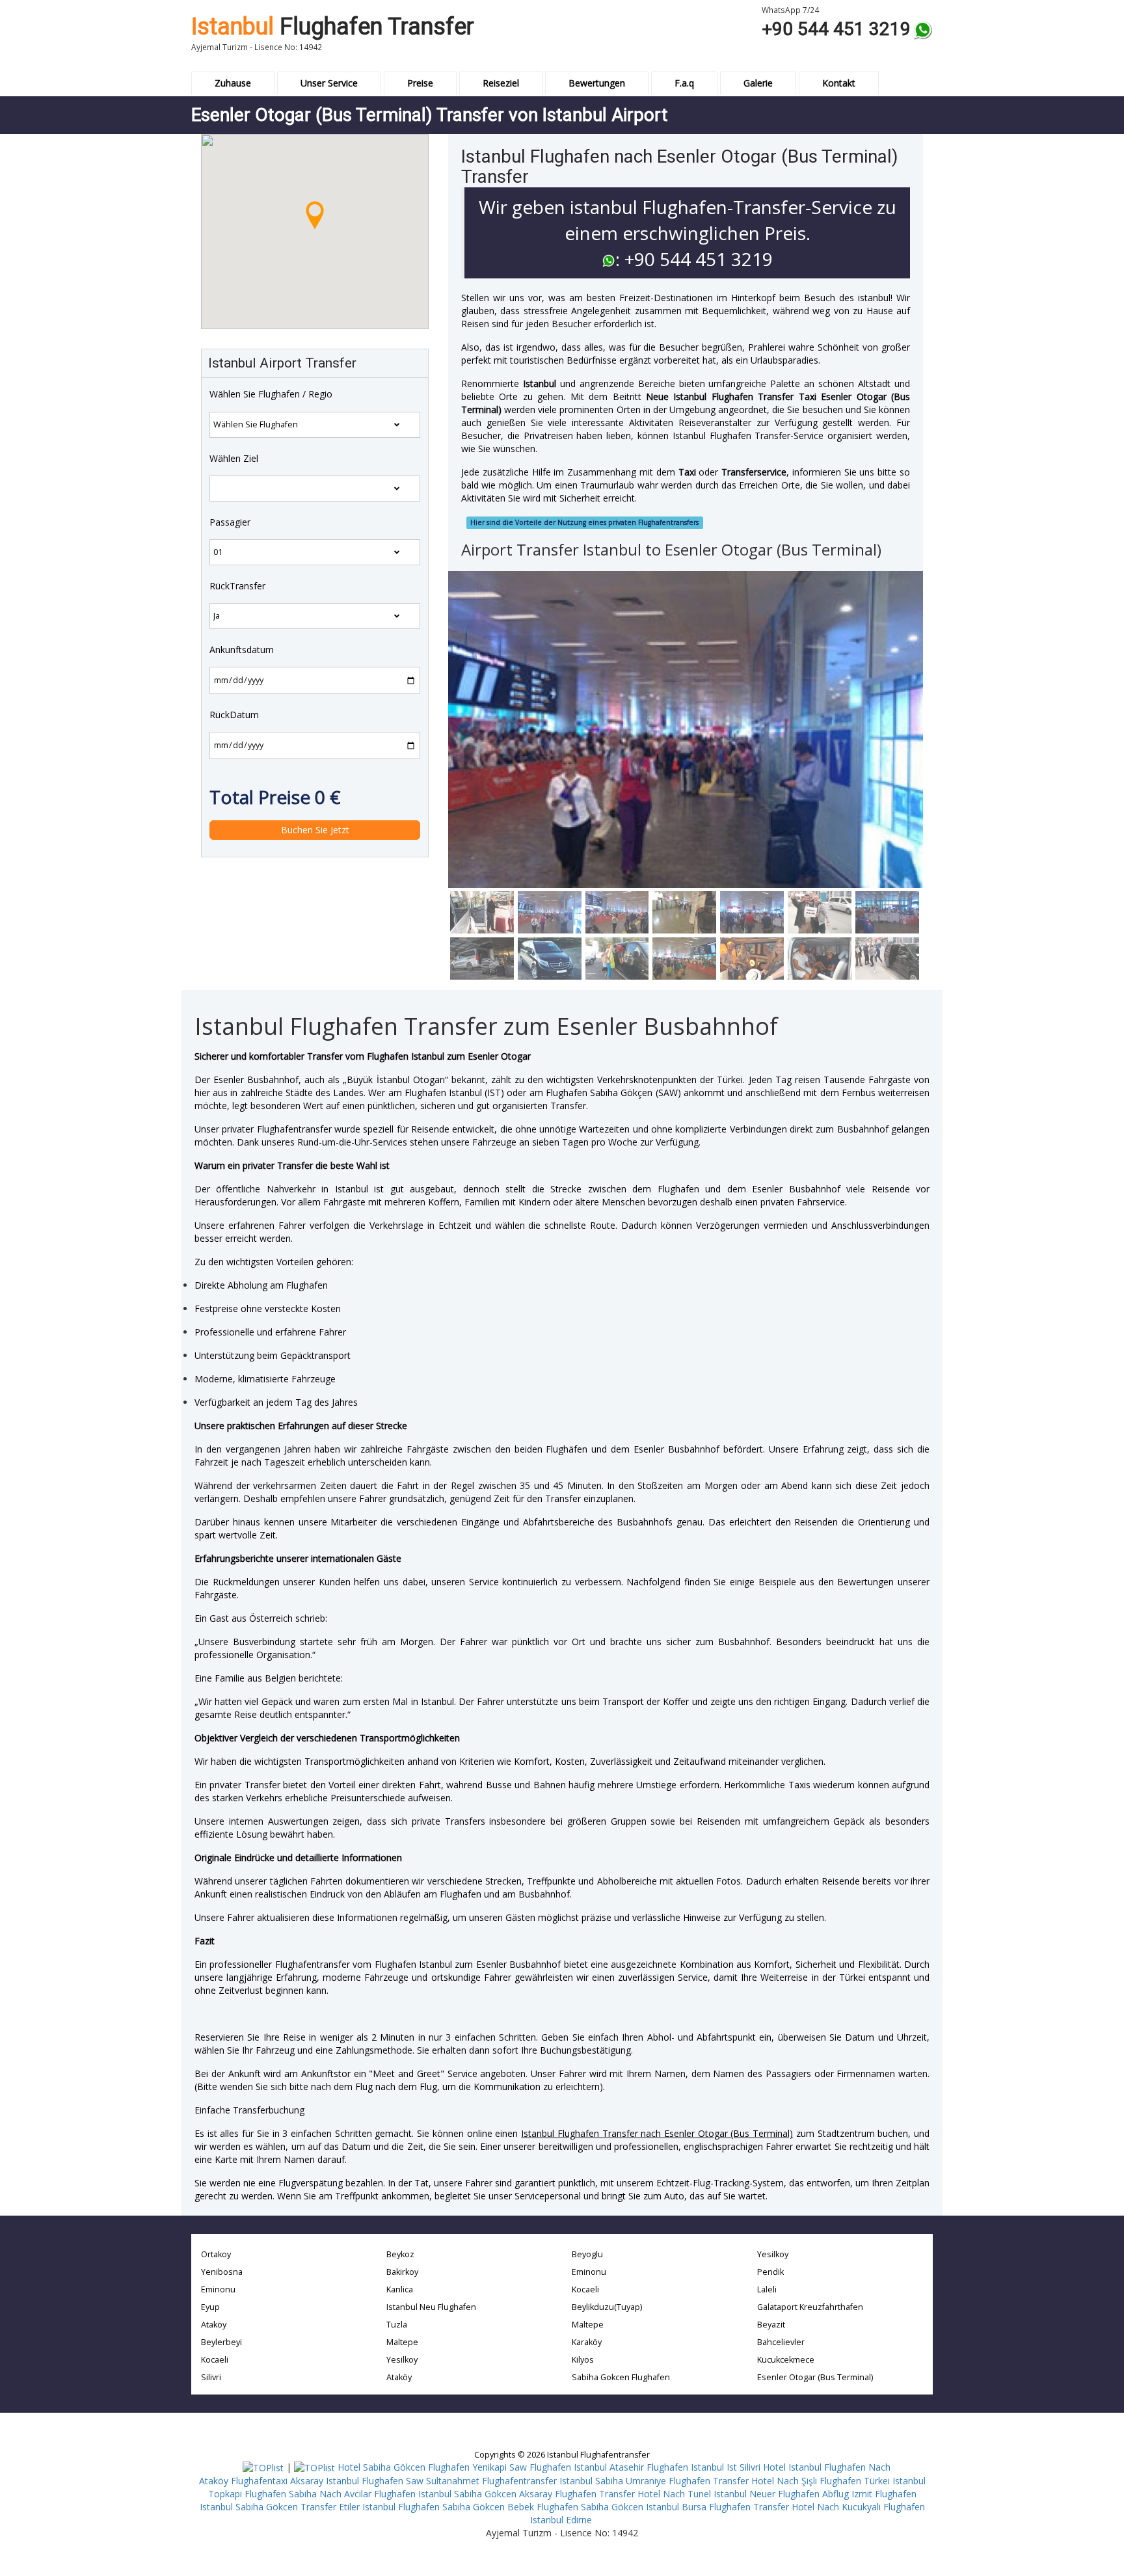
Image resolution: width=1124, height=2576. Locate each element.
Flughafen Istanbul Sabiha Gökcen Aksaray (463, 2494)
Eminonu (218, 2289)
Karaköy (587, 2342)
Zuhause (233, 83)
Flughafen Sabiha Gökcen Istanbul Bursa (622, 2507)
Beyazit (771, 2325)
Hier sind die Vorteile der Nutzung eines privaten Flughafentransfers (584, 522)
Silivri (211, 2377)
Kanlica (400, 2289)
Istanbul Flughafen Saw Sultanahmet (403, 2481)
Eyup (210, 2307)
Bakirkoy (402, 2272)
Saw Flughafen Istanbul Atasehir (577, 2467)
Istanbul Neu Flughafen (431, 2307)
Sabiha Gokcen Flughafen (621, 2377)
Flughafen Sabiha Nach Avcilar (308, 2494)
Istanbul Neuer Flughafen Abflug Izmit (793, 2494)
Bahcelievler (781, 2342)
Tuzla (397, 2325)
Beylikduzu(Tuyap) (607, 2307)
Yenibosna (222, 2272)
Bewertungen (597, 83)
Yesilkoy (402, 2360)
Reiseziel (501, 83)
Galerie (758, 83)
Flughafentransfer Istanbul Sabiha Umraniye (574, 2481)
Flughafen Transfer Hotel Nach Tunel (633, 2494)
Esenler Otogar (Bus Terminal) (815, 2377)
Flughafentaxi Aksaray (277, 2481)
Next (458, 774)
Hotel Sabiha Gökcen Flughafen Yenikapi (422, 2467)
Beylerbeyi (221, 2342)
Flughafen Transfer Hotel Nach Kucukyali (795, 2507)
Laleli (767, 2289)
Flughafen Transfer (333, 27)
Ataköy (214, 2325)
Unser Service (329, 83)
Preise (420, 83)
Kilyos (583, 2360)
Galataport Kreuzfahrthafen (810, 2307)
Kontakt (839, 83)
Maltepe (402, 2342)
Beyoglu (587, 2254)
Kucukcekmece (786, 2360)
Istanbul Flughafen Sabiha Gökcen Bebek (448, 2507)
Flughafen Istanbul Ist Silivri (703, 2467)
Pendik (770, 2272)
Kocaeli (215, 2360)
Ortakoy (216, 2254)
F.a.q (684, 83)
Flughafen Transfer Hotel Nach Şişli (743, 2481)
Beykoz (400, 2254)
